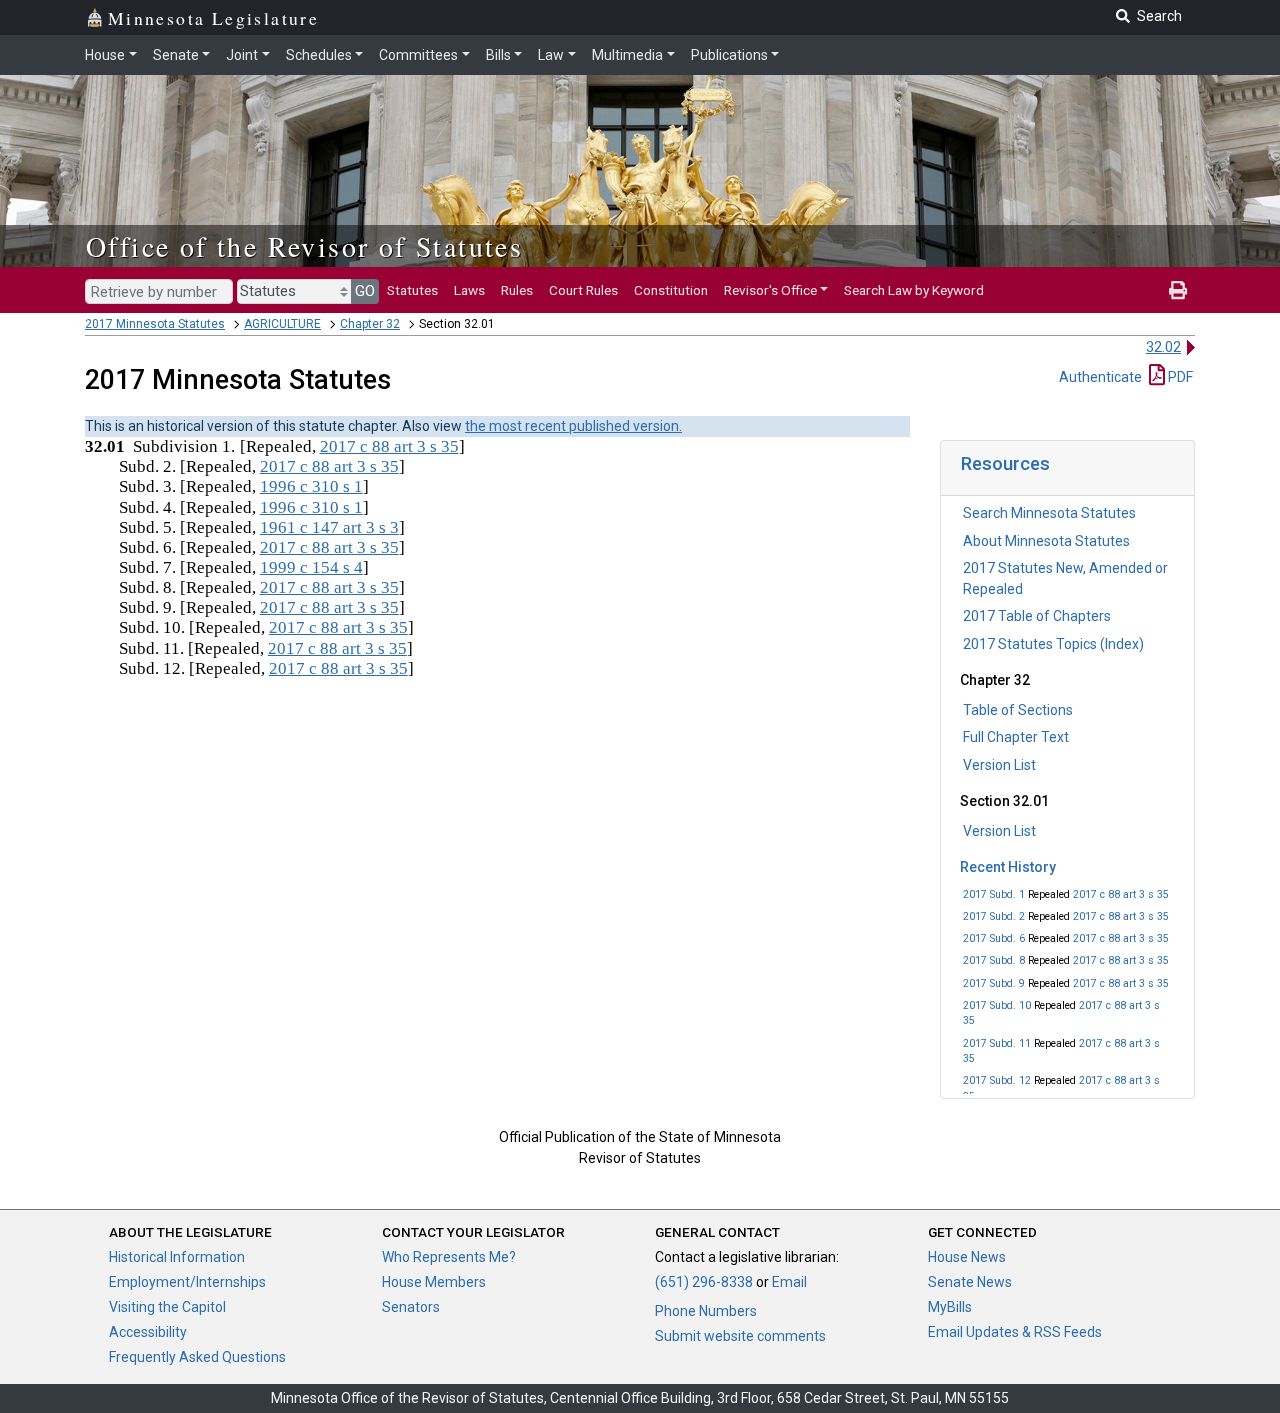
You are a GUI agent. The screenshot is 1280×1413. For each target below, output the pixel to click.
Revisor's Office (770, 290)
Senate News (970, 1282)
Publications (729, 55)
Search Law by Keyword (914, 290)
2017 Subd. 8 (994, 960)
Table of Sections (1018, 710)
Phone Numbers (706, 1311)
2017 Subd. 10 (997, 1005)
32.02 (1163, 347)
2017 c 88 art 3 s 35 (1121, 894)
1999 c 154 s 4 (311, 567)
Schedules (319, 55)
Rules (517, 290)
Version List (999, 765)
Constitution (671, 290)
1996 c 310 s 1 (311, 486)
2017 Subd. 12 (997, 1080)
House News (967, 1257)
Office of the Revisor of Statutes (304, 246)
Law (551, 55)
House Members (434, 1282)
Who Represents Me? (449, 1257)
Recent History (1008, 867)
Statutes (412, 290)
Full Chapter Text (1016, 737)
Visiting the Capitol (167, 1307)
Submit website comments (740, 1336)
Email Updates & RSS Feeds (1015, 1332)
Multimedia (627, 55)
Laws (469, 290)
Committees (418, 55)
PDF (1179, 377)
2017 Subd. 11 (997, 1043)
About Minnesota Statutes (1046, 541)
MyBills (950, 1307)
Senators (411, 1307)
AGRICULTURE (282, 324)
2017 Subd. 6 (994, 938)
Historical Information (177, 1257)
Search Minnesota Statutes (1049, 513)
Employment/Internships (187, 1282)
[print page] (1178, 290)
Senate (176, 55)
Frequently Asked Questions (197, 1357)
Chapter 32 (370, 324)
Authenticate (1100, 377)
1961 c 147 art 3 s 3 (329, 527)
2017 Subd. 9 (994, 983)
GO (365, 291)
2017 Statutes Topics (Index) (1053, 644)
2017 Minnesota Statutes (155, 324)
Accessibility (148, 1332)
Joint (242, 55)
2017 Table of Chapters (1037, 616)
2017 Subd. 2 (994, 916)
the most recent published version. (573, 426)
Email (789, 1282)
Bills (498, 55)
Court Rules (583, 290)
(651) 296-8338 (704, 1282)
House (105, 55)
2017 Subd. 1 (994, 894)
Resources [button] (1005, 463)
